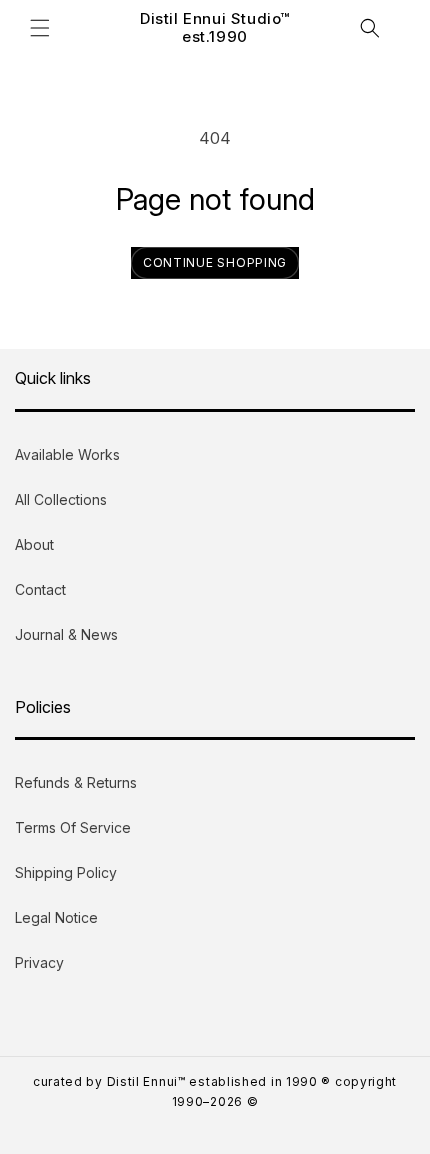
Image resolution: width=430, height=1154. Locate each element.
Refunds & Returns (76, 782)
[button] (40, 28)
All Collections (61, 499)
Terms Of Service (73, 827)
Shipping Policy (66, 872)
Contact (40, 589)
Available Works (67, 454)
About (34, 544)
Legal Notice (56, 917)
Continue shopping (215, 262)
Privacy (39, 962)
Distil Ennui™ (146, 1081)
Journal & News (66, 634)
